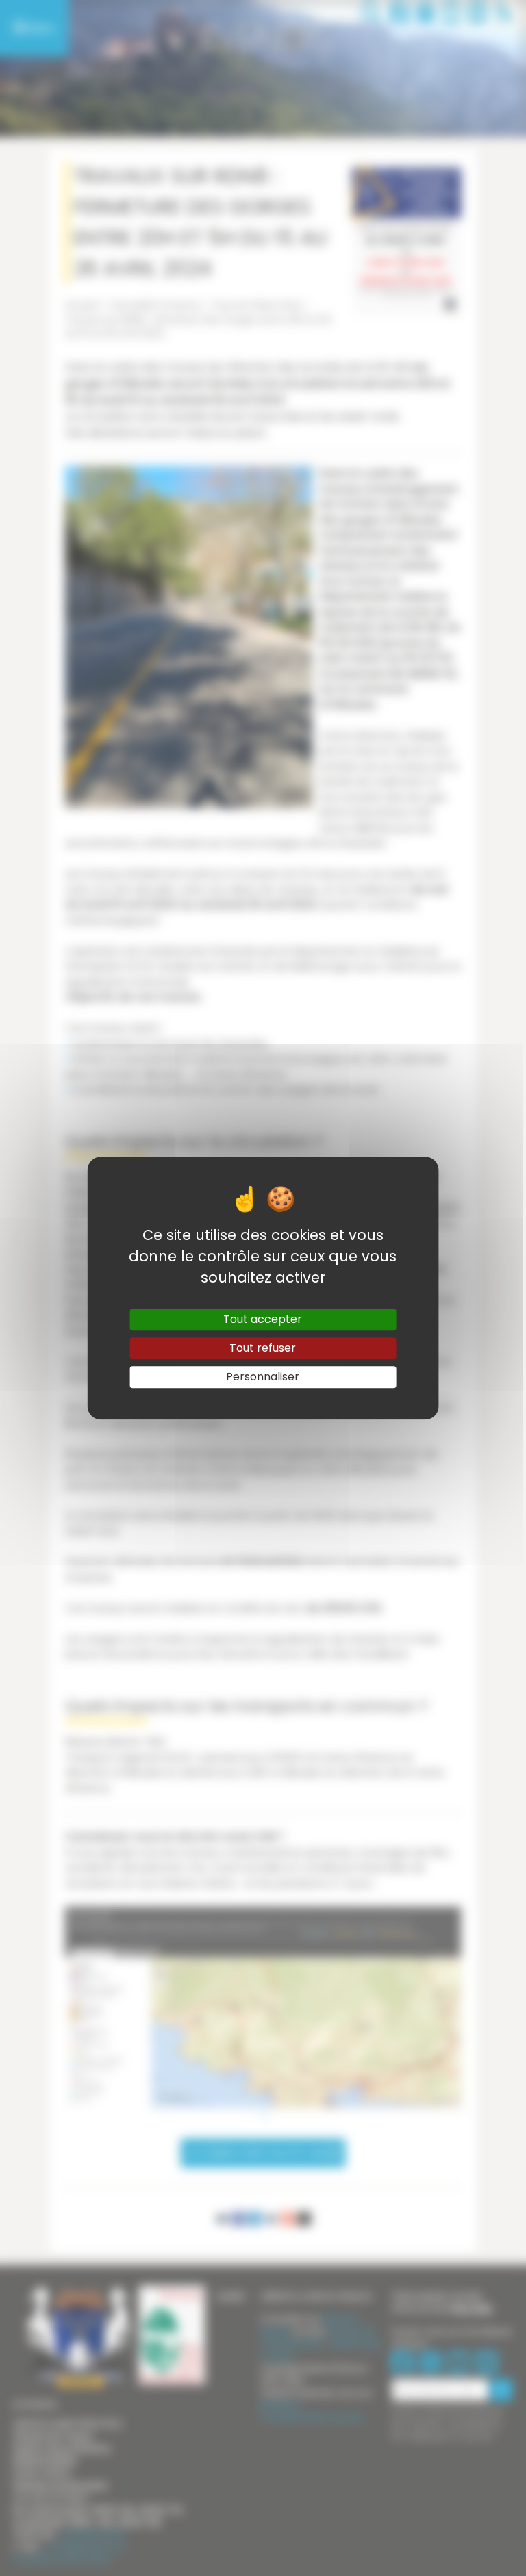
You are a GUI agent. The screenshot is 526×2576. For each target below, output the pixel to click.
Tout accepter (263, 1319)
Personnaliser (263, 1377)
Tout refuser (263, 1348)
